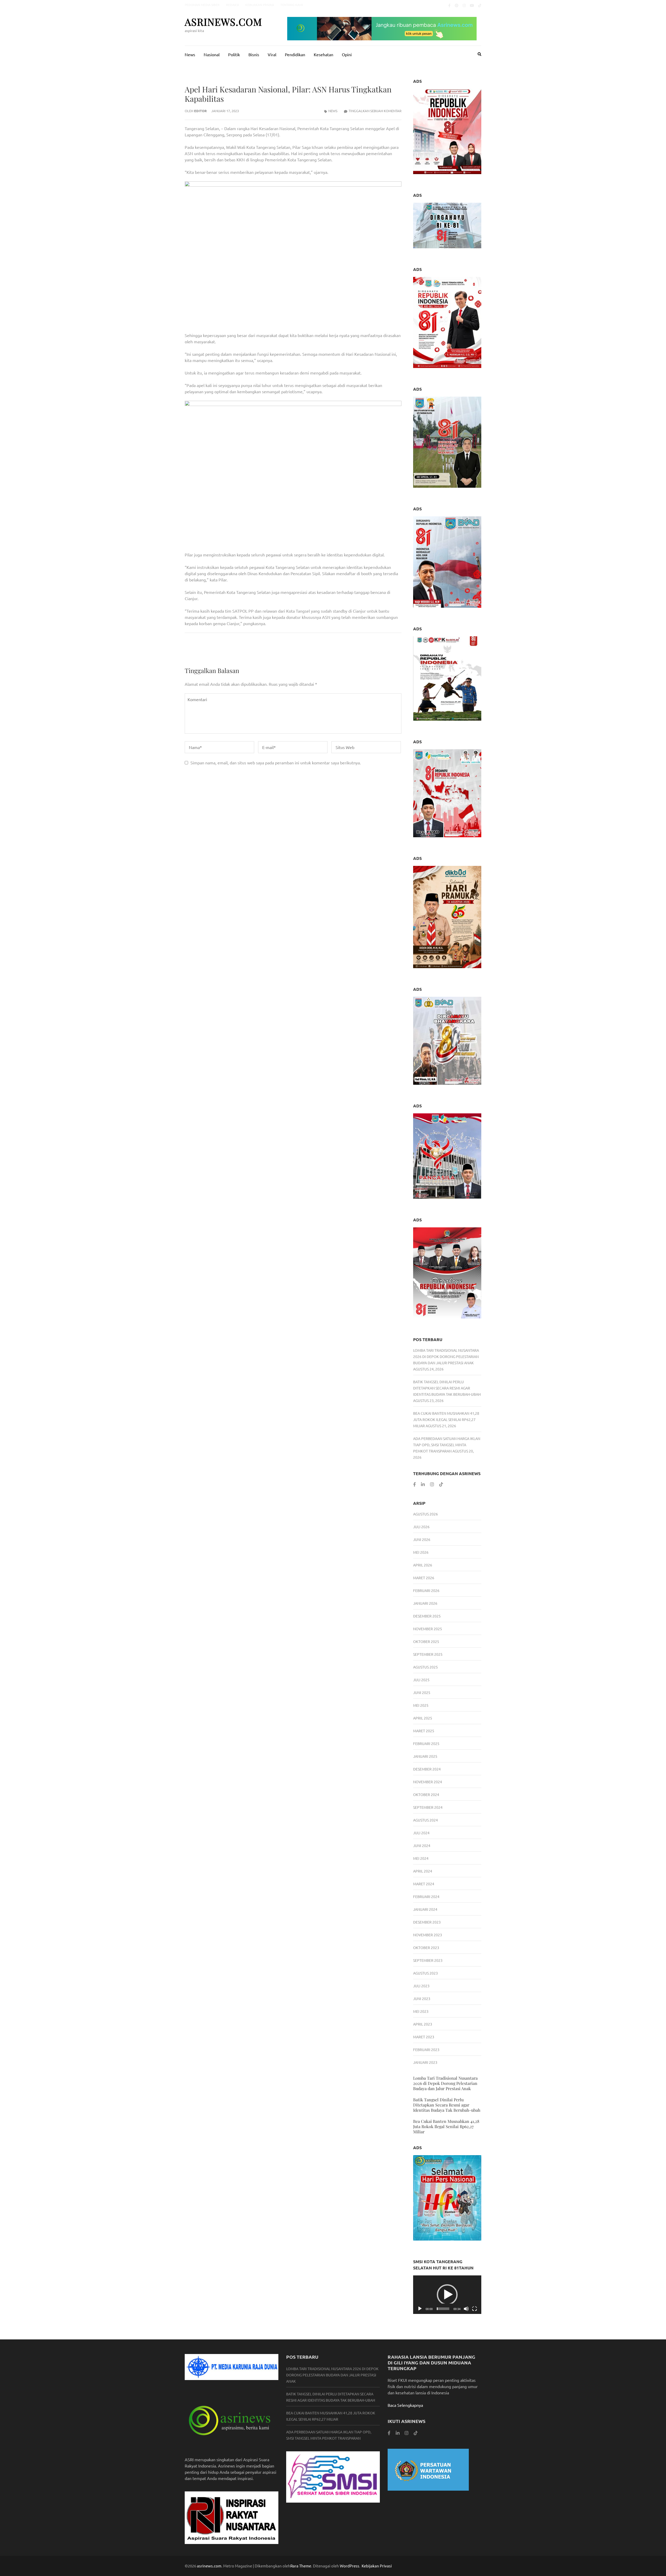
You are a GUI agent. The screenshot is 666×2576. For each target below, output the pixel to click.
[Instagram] (464, 5)
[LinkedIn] (423, 1484)
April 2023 (423, 2024)
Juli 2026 (421, 1527)
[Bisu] (466, 2309)
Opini (347, 54)
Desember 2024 (427, 1769)
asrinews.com (223, 22)
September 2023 (428, 1960)
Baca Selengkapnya (405, 2405)
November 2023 (428, 1935)
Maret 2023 (424, 2037)
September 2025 (428, 1654)
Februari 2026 (426, 1590)
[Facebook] (449, 5)
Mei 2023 (421, 2011)
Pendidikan (295, 54)
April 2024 (423, 1871)
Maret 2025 (424, 1731)
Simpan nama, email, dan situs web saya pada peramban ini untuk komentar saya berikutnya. (276, 763)
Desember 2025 (427, 1616)
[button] (447, 2295)
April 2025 (423, 1718)
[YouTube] (472, 5)
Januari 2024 (425, 1909)
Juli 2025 (421, 1680)
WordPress (350, 2566)
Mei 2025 (421, 1705)
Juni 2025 (422, 1692)
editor (200, 111)
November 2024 (428, 1782)
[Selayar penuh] (475, 2309)
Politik (234, 54)
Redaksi (232, 5)
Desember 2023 (427, 1922)
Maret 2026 (424, 1578)
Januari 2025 (425, 1756)
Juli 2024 (421, 1833)
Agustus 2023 (425, 1973)
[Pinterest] (457, 5)
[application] (447, 2295)
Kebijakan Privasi (260, 5)
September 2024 (428, 1807)
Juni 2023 (422, 1998)
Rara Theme (301, 2566)
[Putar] (420, 2309)
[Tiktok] (480, 5)
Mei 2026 (421, 1552)
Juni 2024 (422, 1845)
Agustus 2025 (425, 1667)
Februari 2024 (426, 1896)
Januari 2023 (425, 2062)
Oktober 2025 (426, 1641)
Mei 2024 (421, 1858)
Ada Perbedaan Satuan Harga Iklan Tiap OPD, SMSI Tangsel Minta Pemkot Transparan (447, 1445)
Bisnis (254, 54)
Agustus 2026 (425, 1514)
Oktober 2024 (426, 1794)
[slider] (443, 2309)
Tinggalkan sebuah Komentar (375, 111)
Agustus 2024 (425, 1820)
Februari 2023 (426, 2050)
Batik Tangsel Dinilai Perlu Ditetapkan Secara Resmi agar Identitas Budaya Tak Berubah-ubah (447, 1388)
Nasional (212, 54)
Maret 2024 (424, 1884)
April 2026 (423, 1565)
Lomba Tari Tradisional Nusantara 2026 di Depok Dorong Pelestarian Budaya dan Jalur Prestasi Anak (446, 1356)
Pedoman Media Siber (202, 5)
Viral (272, 54)
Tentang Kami (292, 5)
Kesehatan (324, 54)
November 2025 (428, 1629)
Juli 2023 (421, 1986)
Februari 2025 (426, 1743)
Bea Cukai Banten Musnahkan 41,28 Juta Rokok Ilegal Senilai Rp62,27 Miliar (446, 1419)
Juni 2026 (422, 1539)
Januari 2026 (425, 1603)
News (190, 54)
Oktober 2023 (426, 1947)
